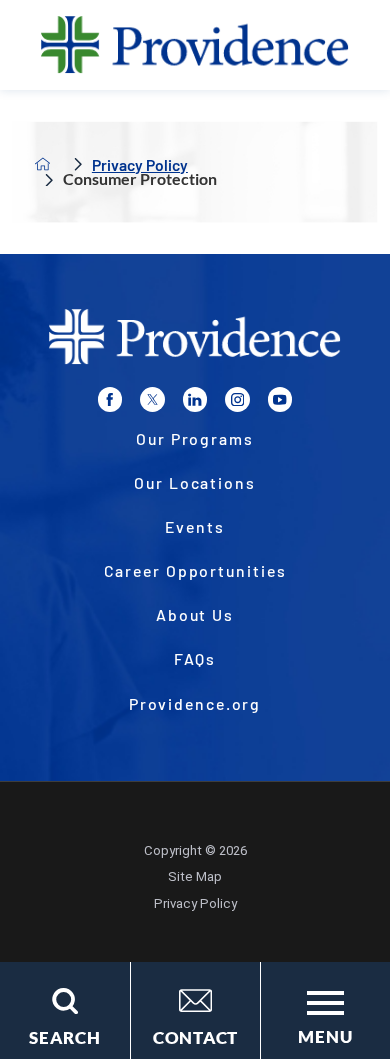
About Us (195, 614)
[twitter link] (152, 399)
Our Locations (195, 482)
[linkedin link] (195, 399)
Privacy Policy (140, 165)
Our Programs (195, 438)
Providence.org (195, 703)
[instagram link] (237, 399)
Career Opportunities (195, 570)
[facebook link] (110, 399)
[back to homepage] (43, 164)
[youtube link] (280, 399)
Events (194, 526)
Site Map (195, 876)
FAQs (195, 658)
